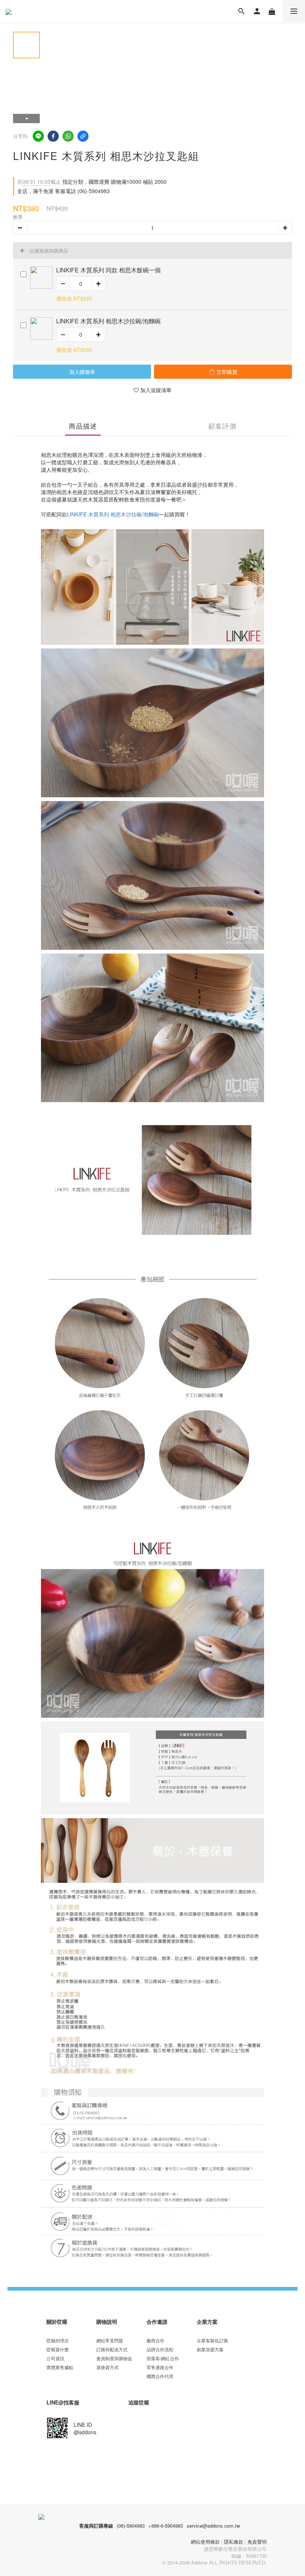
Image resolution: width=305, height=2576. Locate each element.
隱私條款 (234, 2542)
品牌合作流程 (160, 2349)
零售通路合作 (160, 2367)
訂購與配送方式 (112, 2349)
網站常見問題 (110, 2340)
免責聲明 (257, 2542)
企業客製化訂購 (212, 2340)
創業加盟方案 (210, 2349)
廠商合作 (155, 2340)
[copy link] (83, 136)
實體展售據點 (60, 2367)
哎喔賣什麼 (58, 2349)
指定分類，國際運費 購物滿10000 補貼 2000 (92, 182)
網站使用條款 (205, 2542)
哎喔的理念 (58, 2340)
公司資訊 (55, 2358)
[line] (38, 136)
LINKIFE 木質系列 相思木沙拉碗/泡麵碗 (113, 514)
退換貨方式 (107, 2367)
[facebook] (53, 136)
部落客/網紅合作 (163, 2358)
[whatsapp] (68, 136)
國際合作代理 (160, 2376)
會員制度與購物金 (114, 2358)
